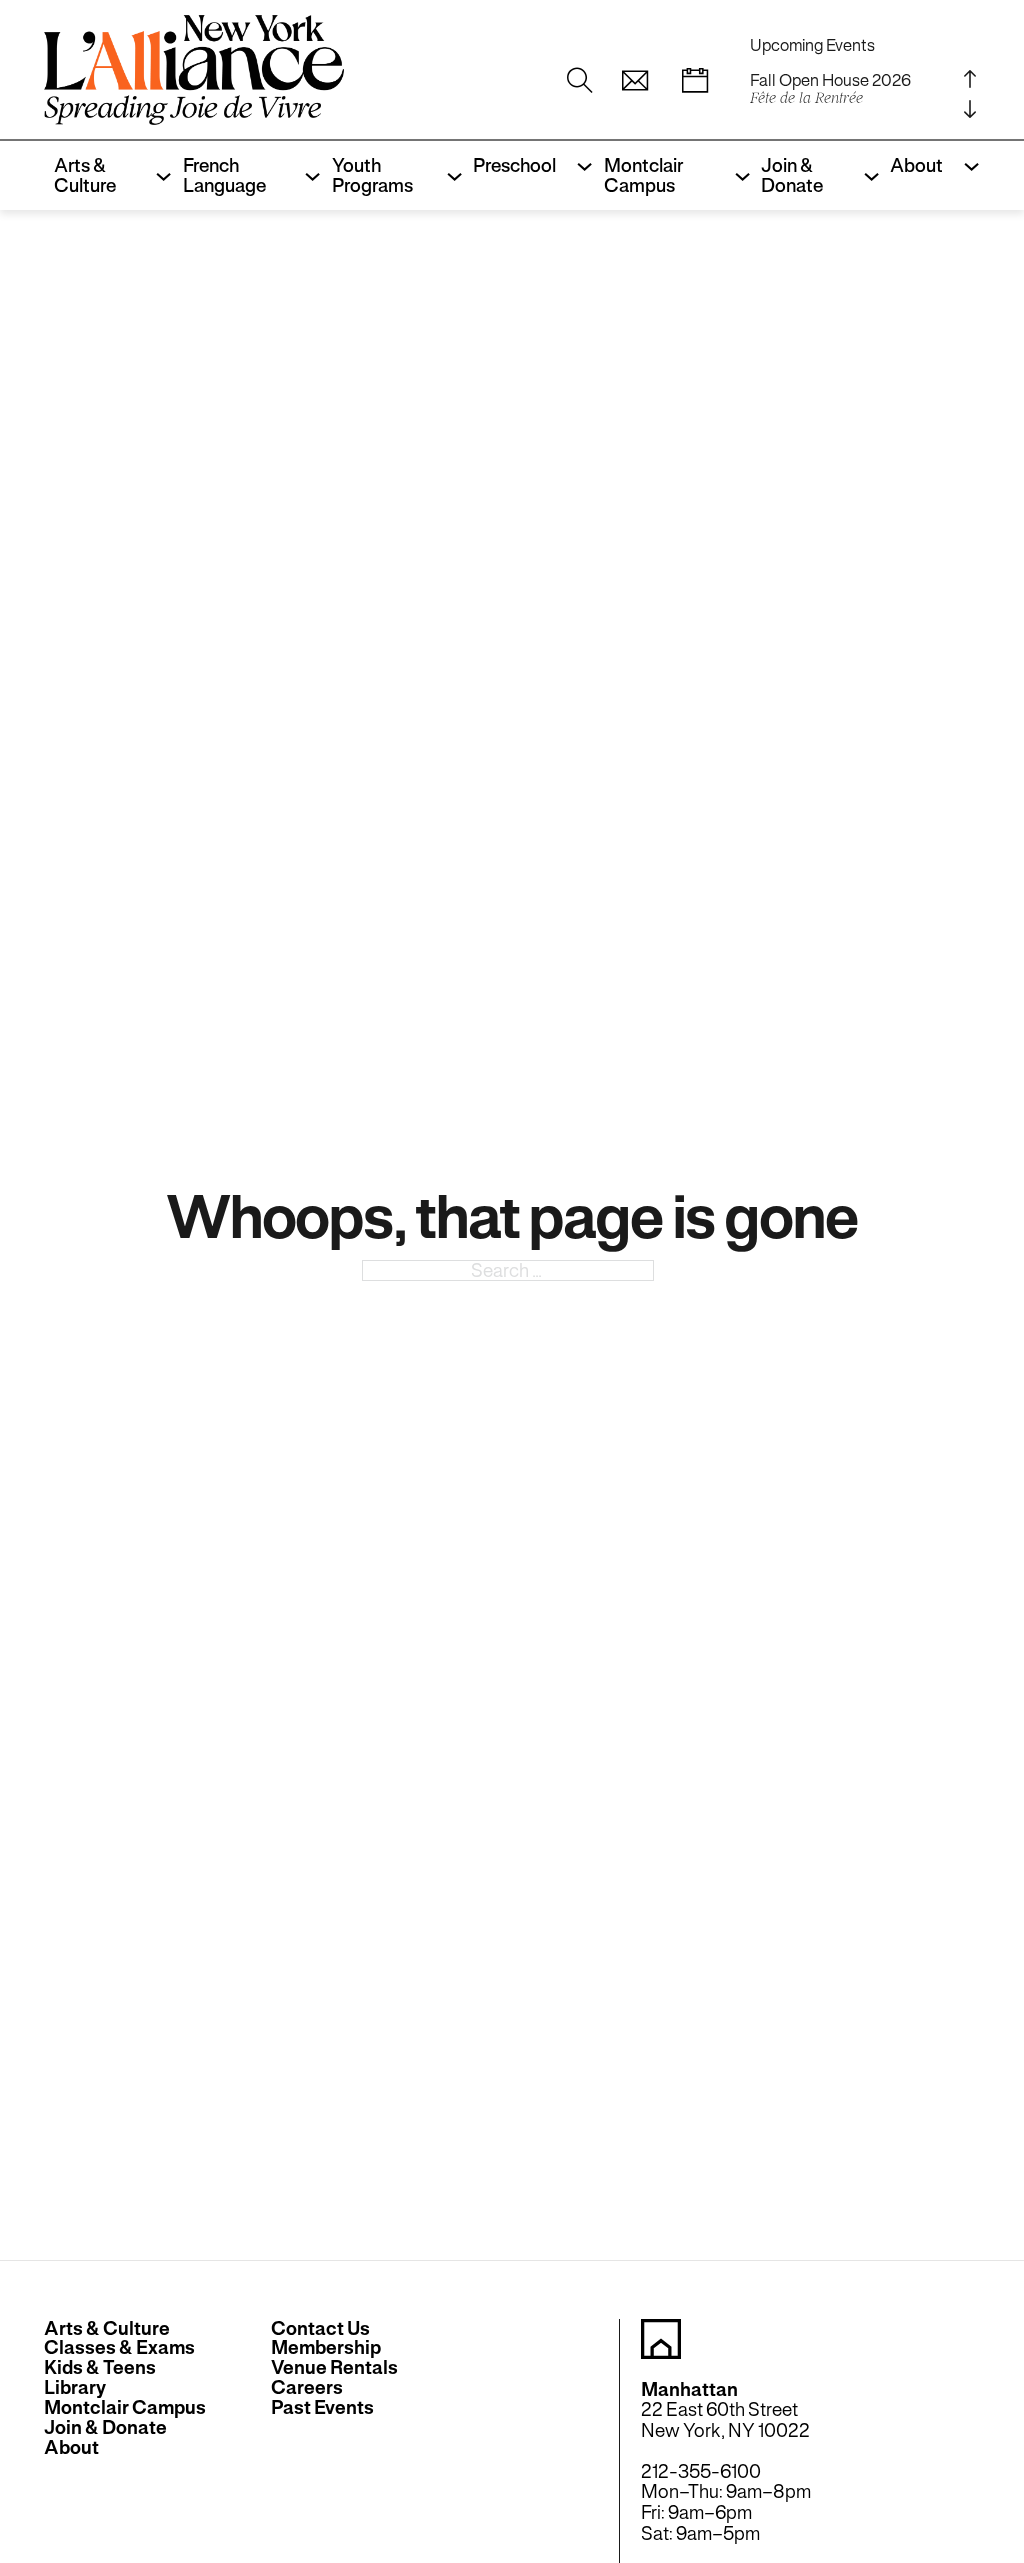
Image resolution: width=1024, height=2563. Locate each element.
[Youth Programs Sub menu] (449, 176)
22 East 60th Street (719, 2409)
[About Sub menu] (966, 166)
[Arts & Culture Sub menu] (158, 176)
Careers (307, 2388)
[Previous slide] (970, 79)
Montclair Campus (643, 175)
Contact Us (320, 2329)
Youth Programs (372, 175)
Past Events (322, 2408)
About (916, 165)
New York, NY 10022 (725, 2430)
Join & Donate (792, 175)
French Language (224, 175)
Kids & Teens (100, 2368)
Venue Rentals (334, 2368)
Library (75, 2388)
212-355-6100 (701, 2471)
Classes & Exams (119, 2348)
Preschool (514, 165)
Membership (326, 2348)
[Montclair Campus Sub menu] (737, 176)
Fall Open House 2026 (830, 89)
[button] (635, 81)
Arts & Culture (85, 175)
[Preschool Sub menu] (579, 166)
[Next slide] (970, 109)
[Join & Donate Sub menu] (866, 176)
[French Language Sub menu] (307, 176)
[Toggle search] (580, 81)
